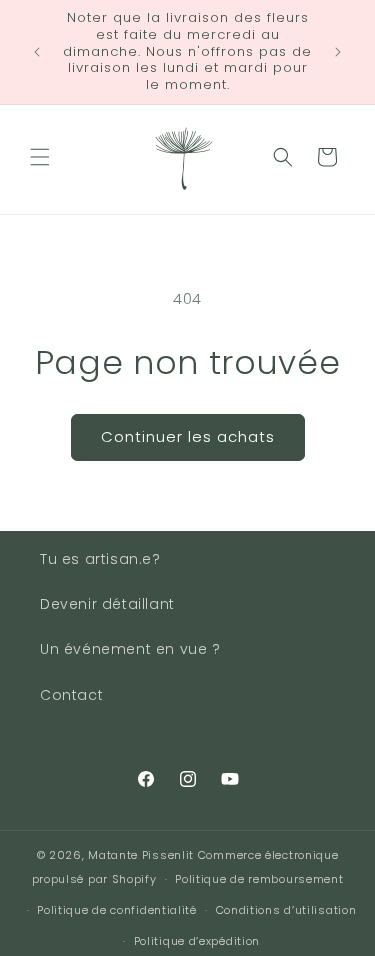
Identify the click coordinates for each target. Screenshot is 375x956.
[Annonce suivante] (338, 52)
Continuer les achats (188, 436)
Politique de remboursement (259, 879)
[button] (40, 157)
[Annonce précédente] (37, 52)
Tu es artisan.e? (100, 559)
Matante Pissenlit (141, 855)
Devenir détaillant (107, 604)
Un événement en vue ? (130, 649)
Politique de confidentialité (117, 910)
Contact (71, 695)
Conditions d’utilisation (286, 910)
